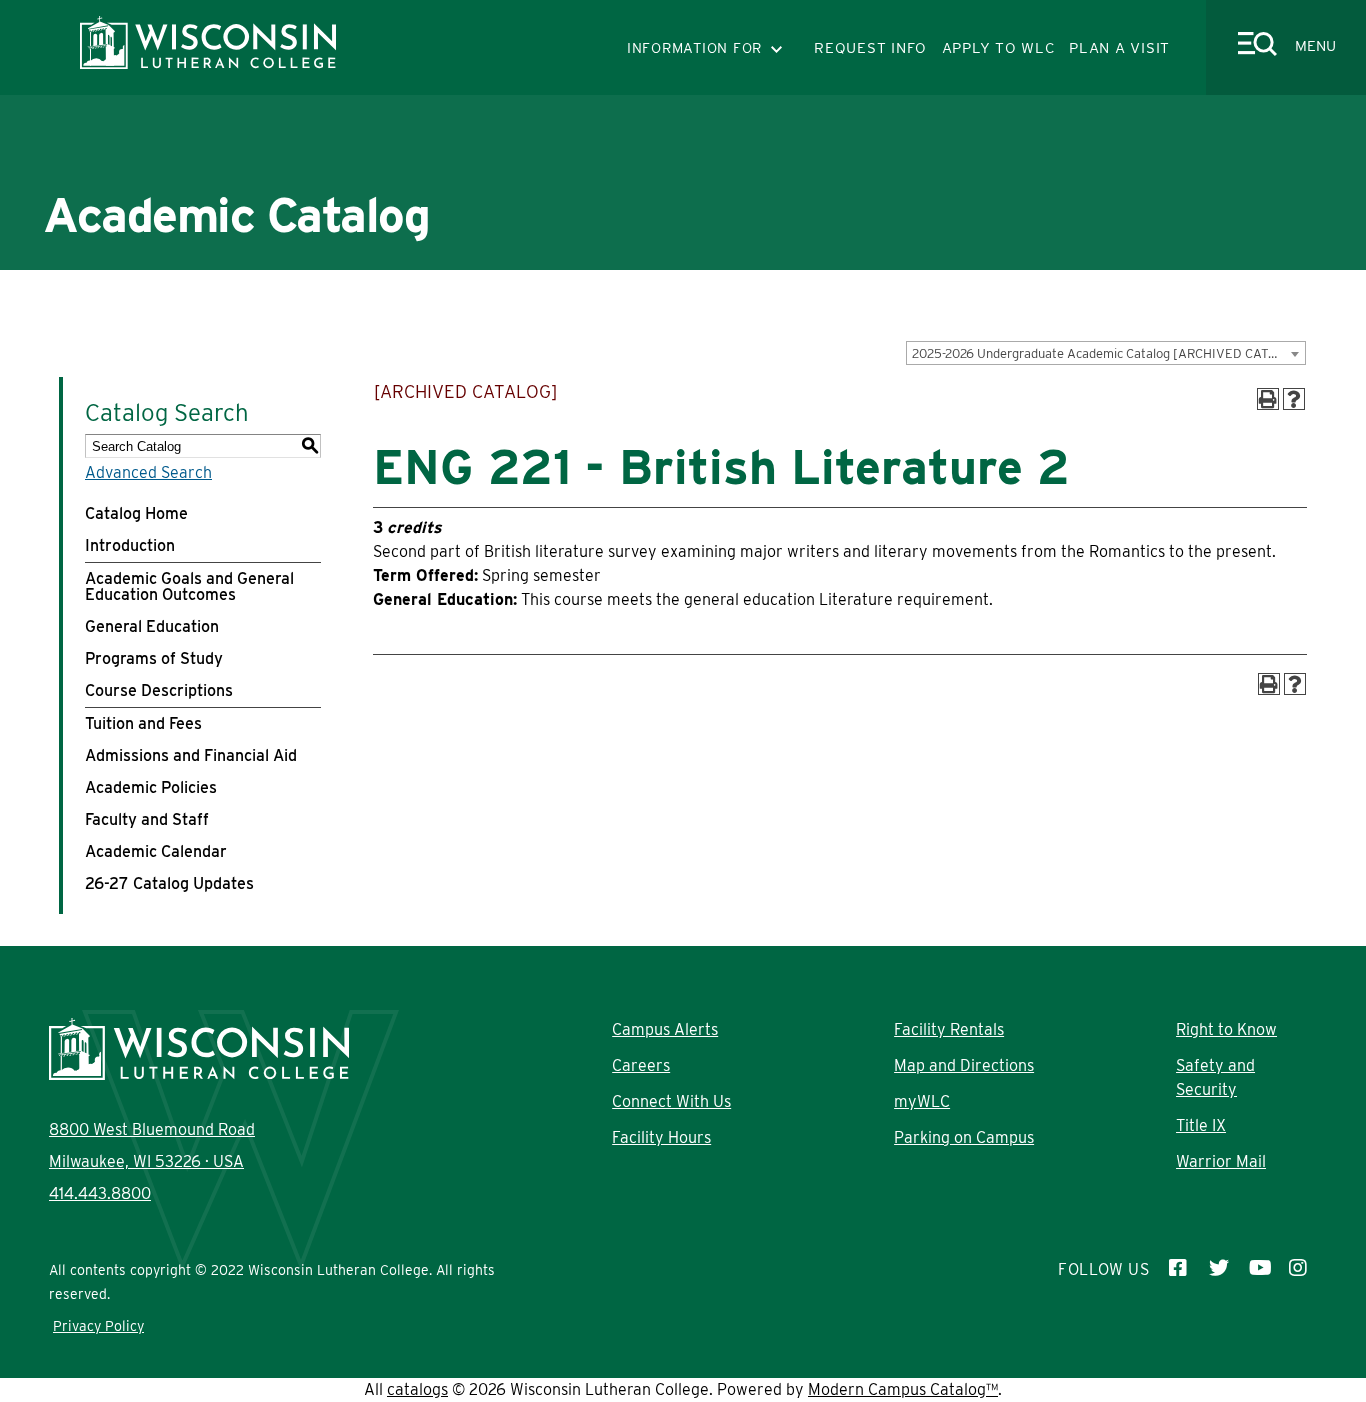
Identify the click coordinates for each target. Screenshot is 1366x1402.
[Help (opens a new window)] (1294, 399)
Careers (641, 1065)
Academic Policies (151, 787)
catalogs (417, 1389)
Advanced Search (148, 472)
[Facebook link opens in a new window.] (1179, 1270)
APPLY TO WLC (998, 48)
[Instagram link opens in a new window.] (1299, 1270)
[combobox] (1106, 353)
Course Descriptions (159, 690)
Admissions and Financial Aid (191, 755)
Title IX (1201, 1125)
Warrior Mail (1221, 1161)
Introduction (130, 545)
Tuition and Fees (143, 723)
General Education (152, 626)
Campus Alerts (665, 1029)
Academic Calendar (156, 851)
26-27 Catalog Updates (169, 883)
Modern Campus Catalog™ (903, 1389)
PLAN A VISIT (1119, 48)
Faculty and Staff (147, 819)
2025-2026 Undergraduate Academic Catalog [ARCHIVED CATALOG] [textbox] (1108, 353)
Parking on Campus (964, 1137)
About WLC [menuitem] (236, 284)
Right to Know (1226, 1029)
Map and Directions (964, 1065)
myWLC (922, 1101)
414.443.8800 (100, 1193)
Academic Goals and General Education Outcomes (189, 586)
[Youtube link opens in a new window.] (1259, 1270)
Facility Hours (661, 1137)
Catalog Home (136, 513)
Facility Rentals (949, 1029)
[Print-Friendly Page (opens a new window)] (1268, 399)
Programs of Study (154, 658)
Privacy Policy (98, 1326)
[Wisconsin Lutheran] (208, 63)
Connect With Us (671, 1101)
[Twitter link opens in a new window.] (1219, 1270)
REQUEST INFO (870, 48)
